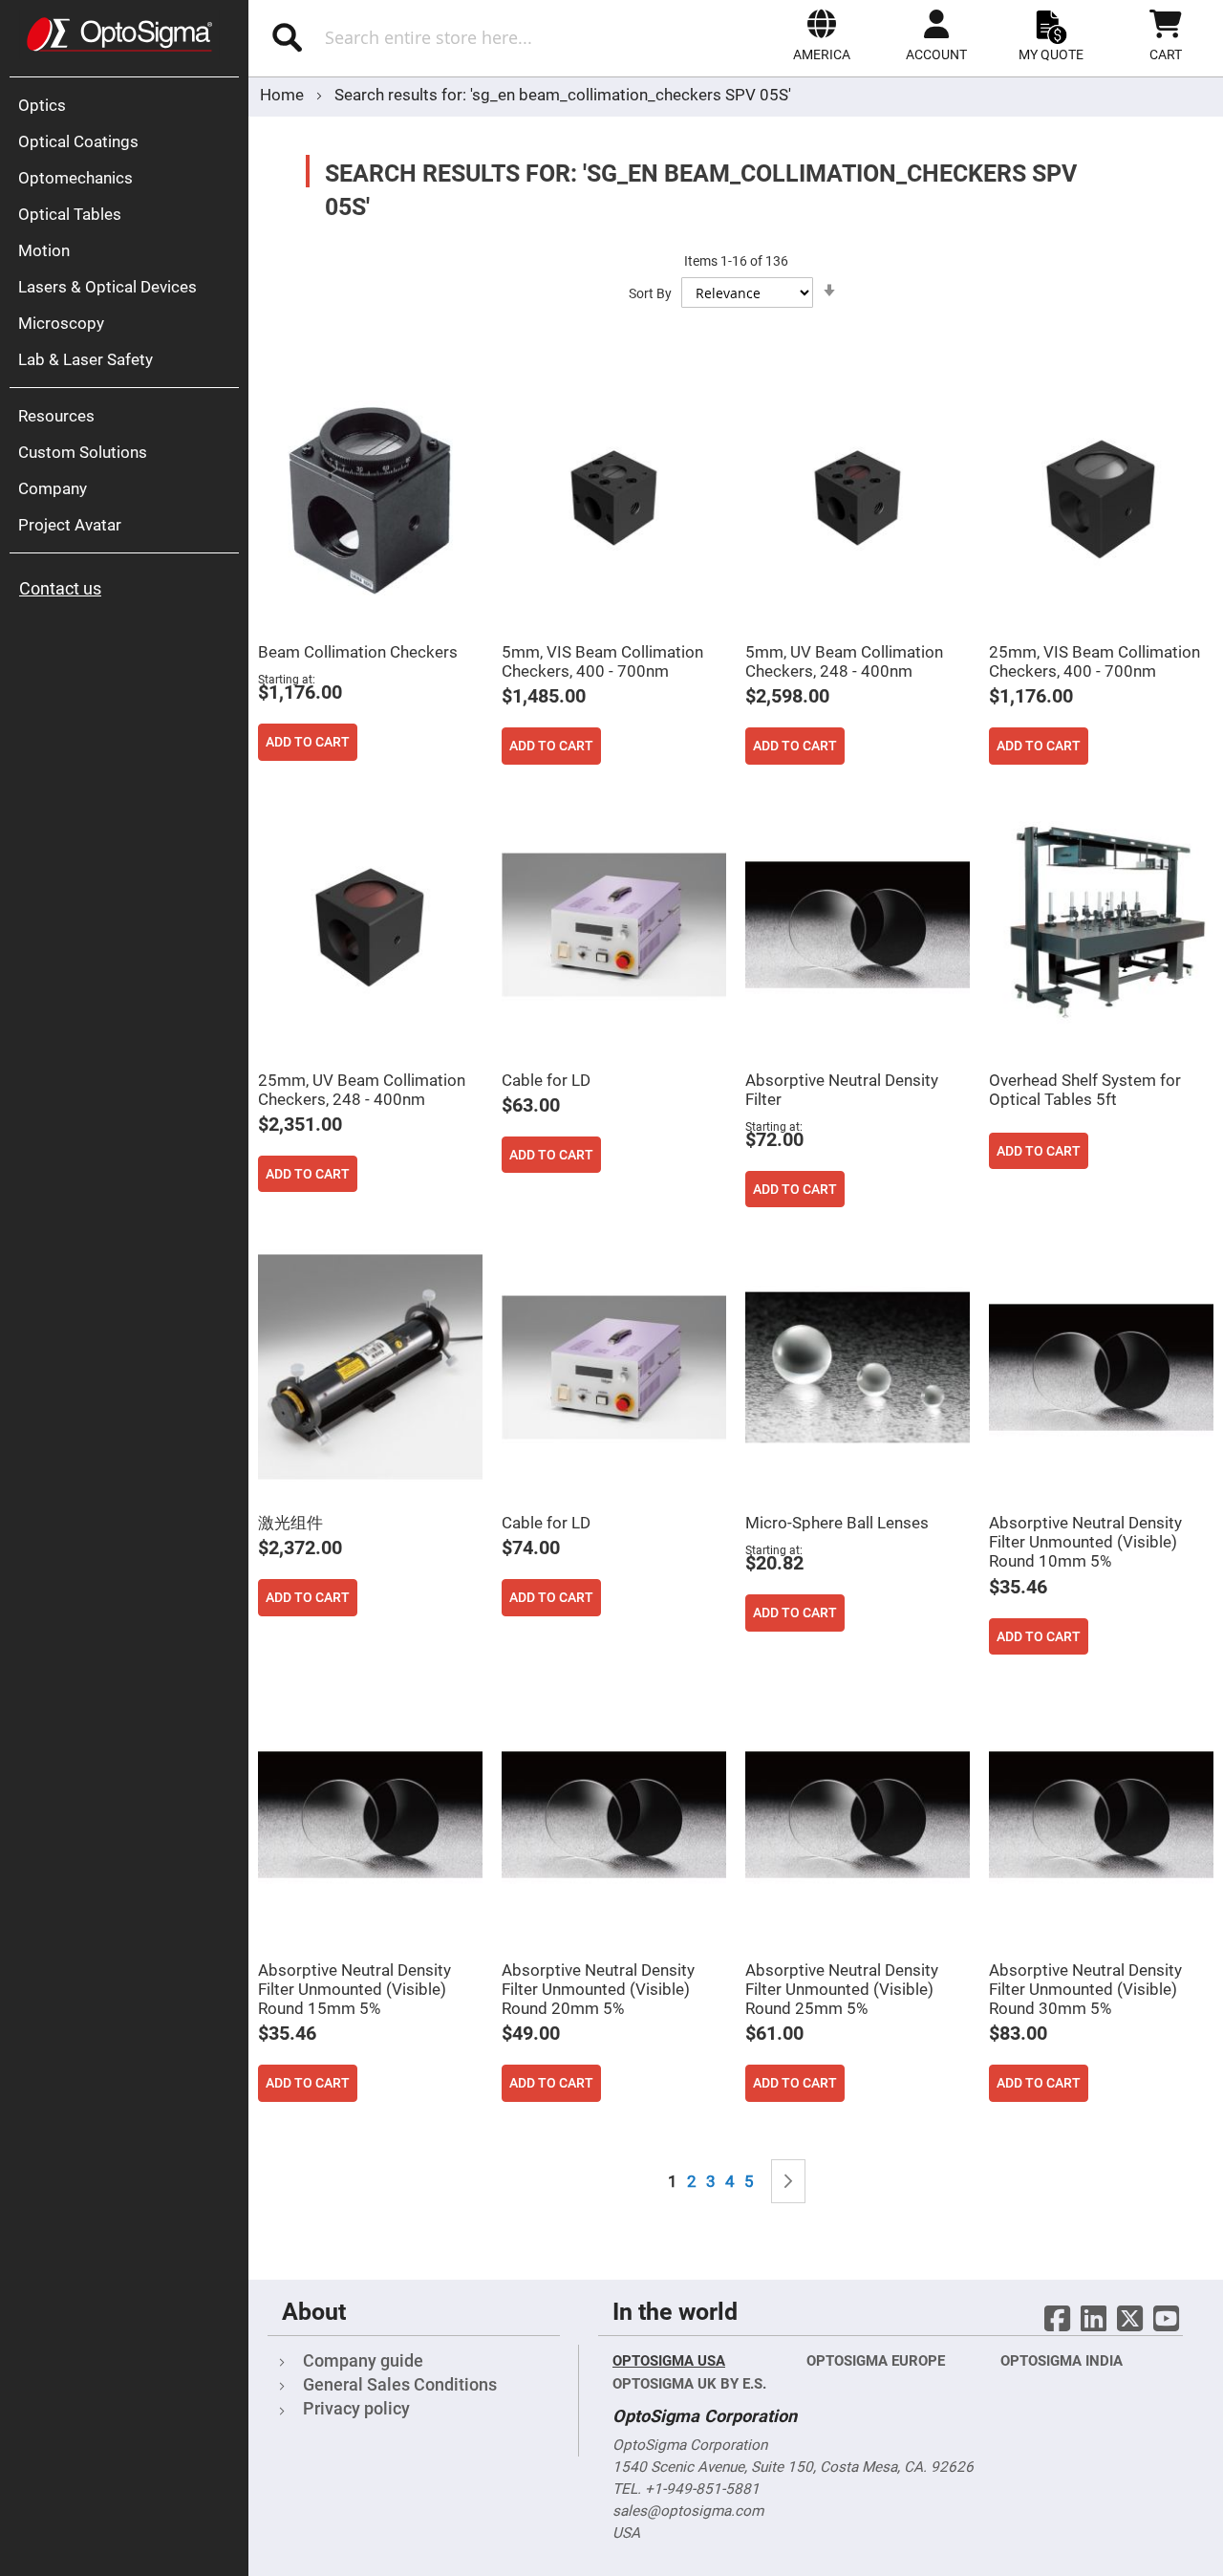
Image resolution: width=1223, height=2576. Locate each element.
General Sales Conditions (400, 2384)
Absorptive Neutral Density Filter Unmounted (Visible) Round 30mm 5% (1085, 1989)
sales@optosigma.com (688, 2511)
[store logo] (119, 34)
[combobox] (447, 37)
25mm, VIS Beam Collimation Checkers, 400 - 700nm (1094, 661)
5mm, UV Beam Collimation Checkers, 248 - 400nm (844, 661)
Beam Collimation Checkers (358, 652)
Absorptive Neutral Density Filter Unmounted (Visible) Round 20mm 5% (598, 1989)
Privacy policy (356, 2408)
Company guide (363, 2360)
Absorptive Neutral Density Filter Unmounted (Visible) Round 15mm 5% (354, 1989)
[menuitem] (129, 105)
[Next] (788, 2182)
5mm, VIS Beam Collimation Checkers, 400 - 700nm (602, 661)
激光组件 (290, 1523)
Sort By (650, 293)
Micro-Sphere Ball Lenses (837, 1523)
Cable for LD (546, 1080)
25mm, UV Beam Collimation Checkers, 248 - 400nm (362, 1090)
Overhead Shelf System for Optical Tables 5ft (1085, 1090)
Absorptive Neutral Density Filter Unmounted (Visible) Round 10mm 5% (1085, 1542)
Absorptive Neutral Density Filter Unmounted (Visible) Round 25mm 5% (842, 1989)
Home (284, 95)
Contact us (60, 588)
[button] (822, 35)
